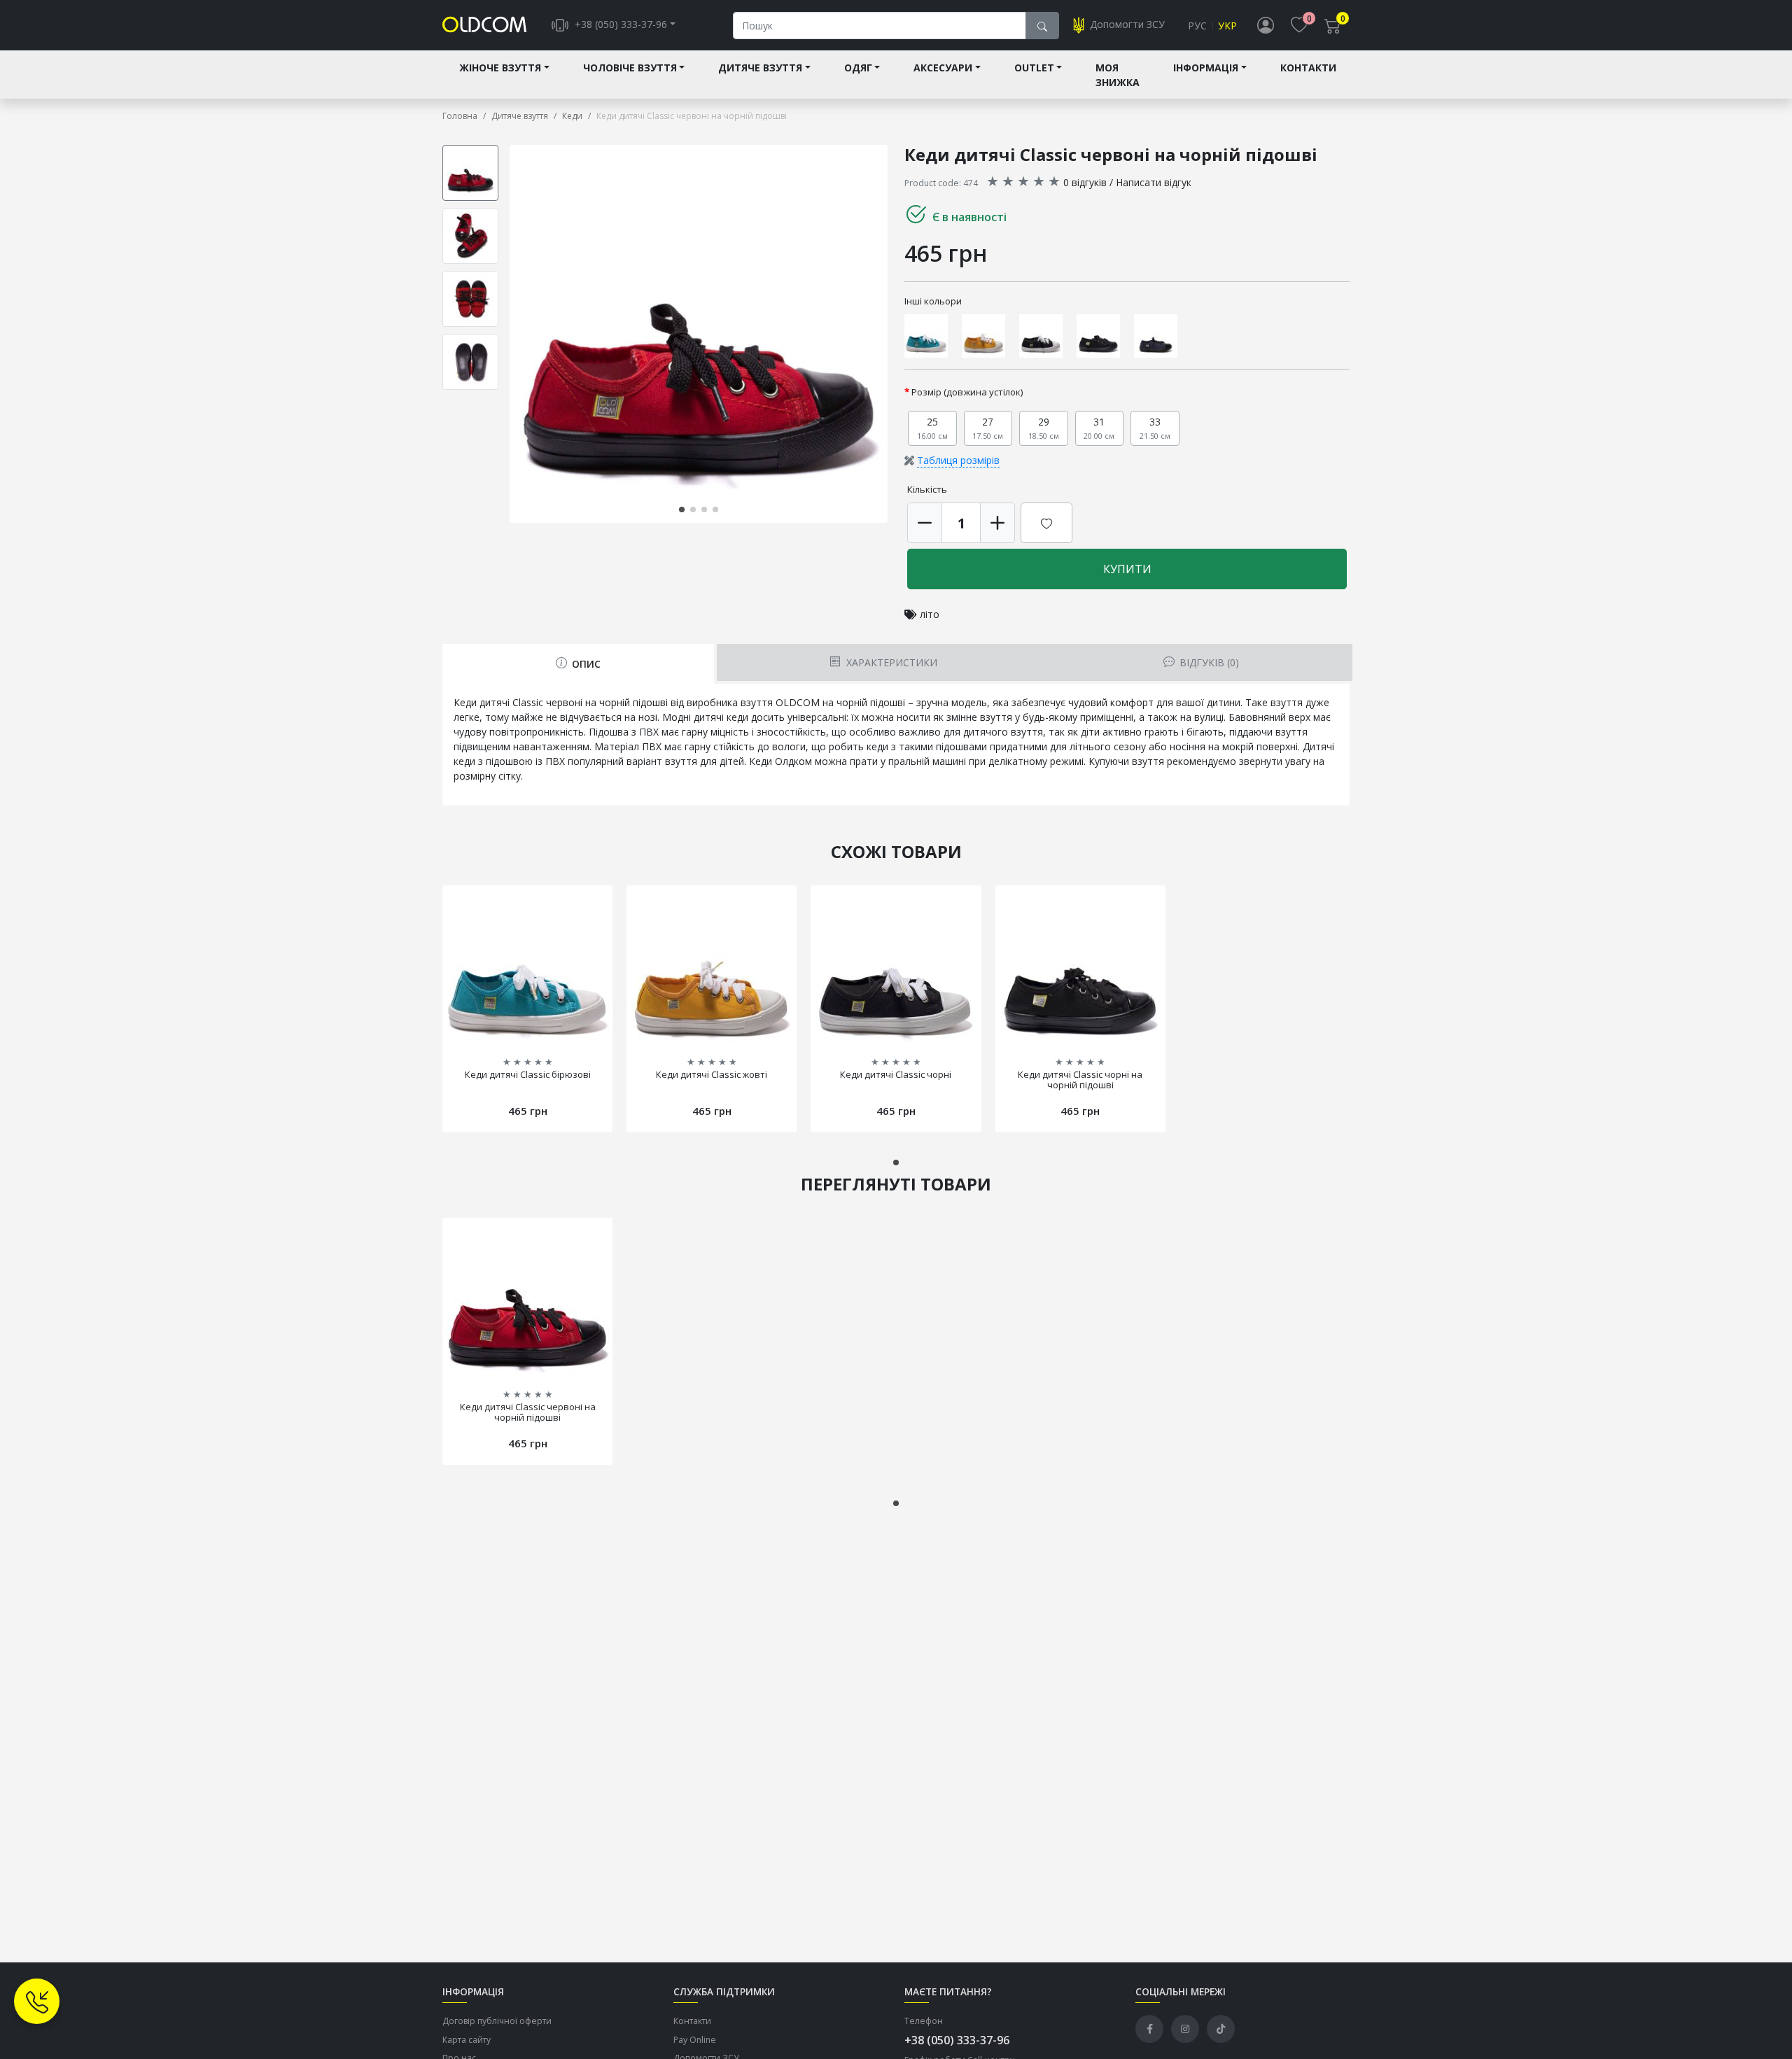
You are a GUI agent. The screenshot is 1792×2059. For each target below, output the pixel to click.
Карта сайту (467, 2040)
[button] (885, 334)
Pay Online (695, 2040)
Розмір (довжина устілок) (967, 392)
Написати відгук (1154, 182)
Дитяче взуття (760, 68)
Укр (1227, 26)
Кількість (927, 489)
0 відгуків (1085, 182)
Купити (1127, 569)
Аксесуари (943, 68)
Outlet (1034, 68)
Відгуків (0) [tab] (1208, 662)
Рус (1197, 26)
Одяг (858, 68)
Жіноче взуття (500, 68)
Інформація (1206, 68)
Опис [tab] (585, 664)
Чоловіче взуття (630, 68)
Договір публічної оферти (497, 2021)
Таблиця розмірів (958, 460)
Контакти (1308, 68)
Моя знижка (1118, 75)
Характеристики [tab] (890, 662)
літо (930, 614)
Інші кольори (933, 301)
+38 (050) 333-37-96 (957, 2040)
